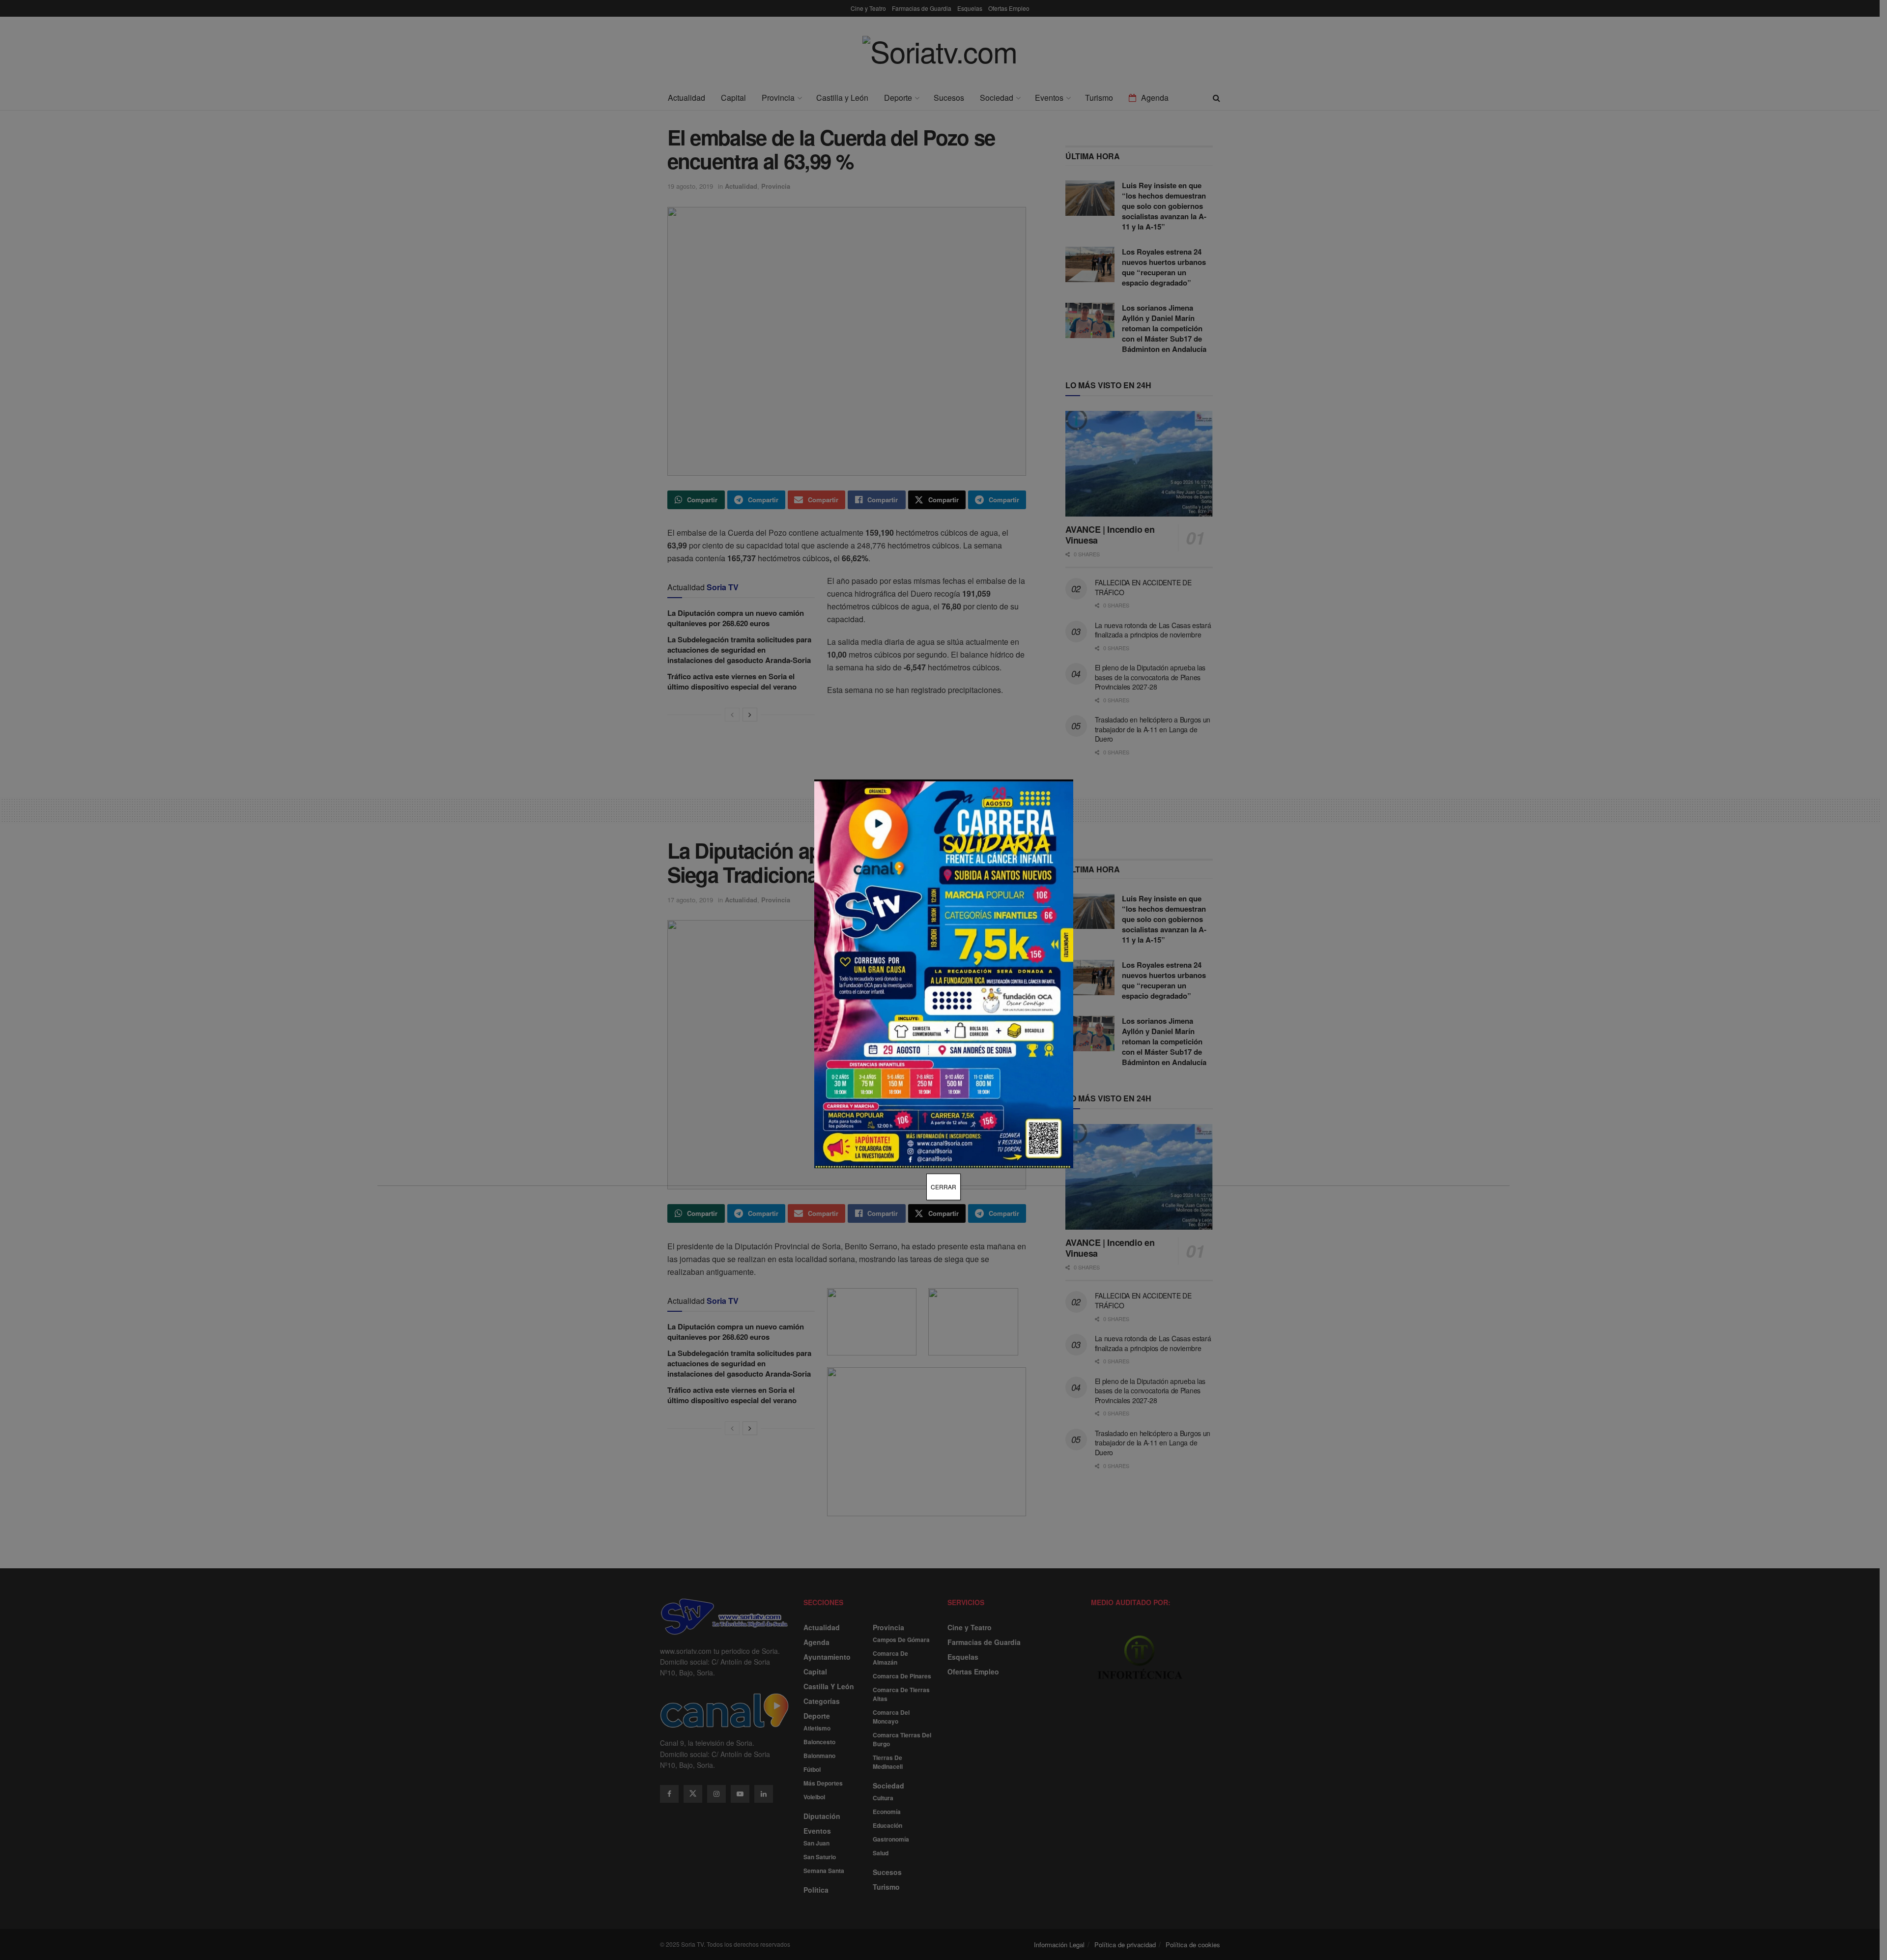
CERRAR (943, 1187)
